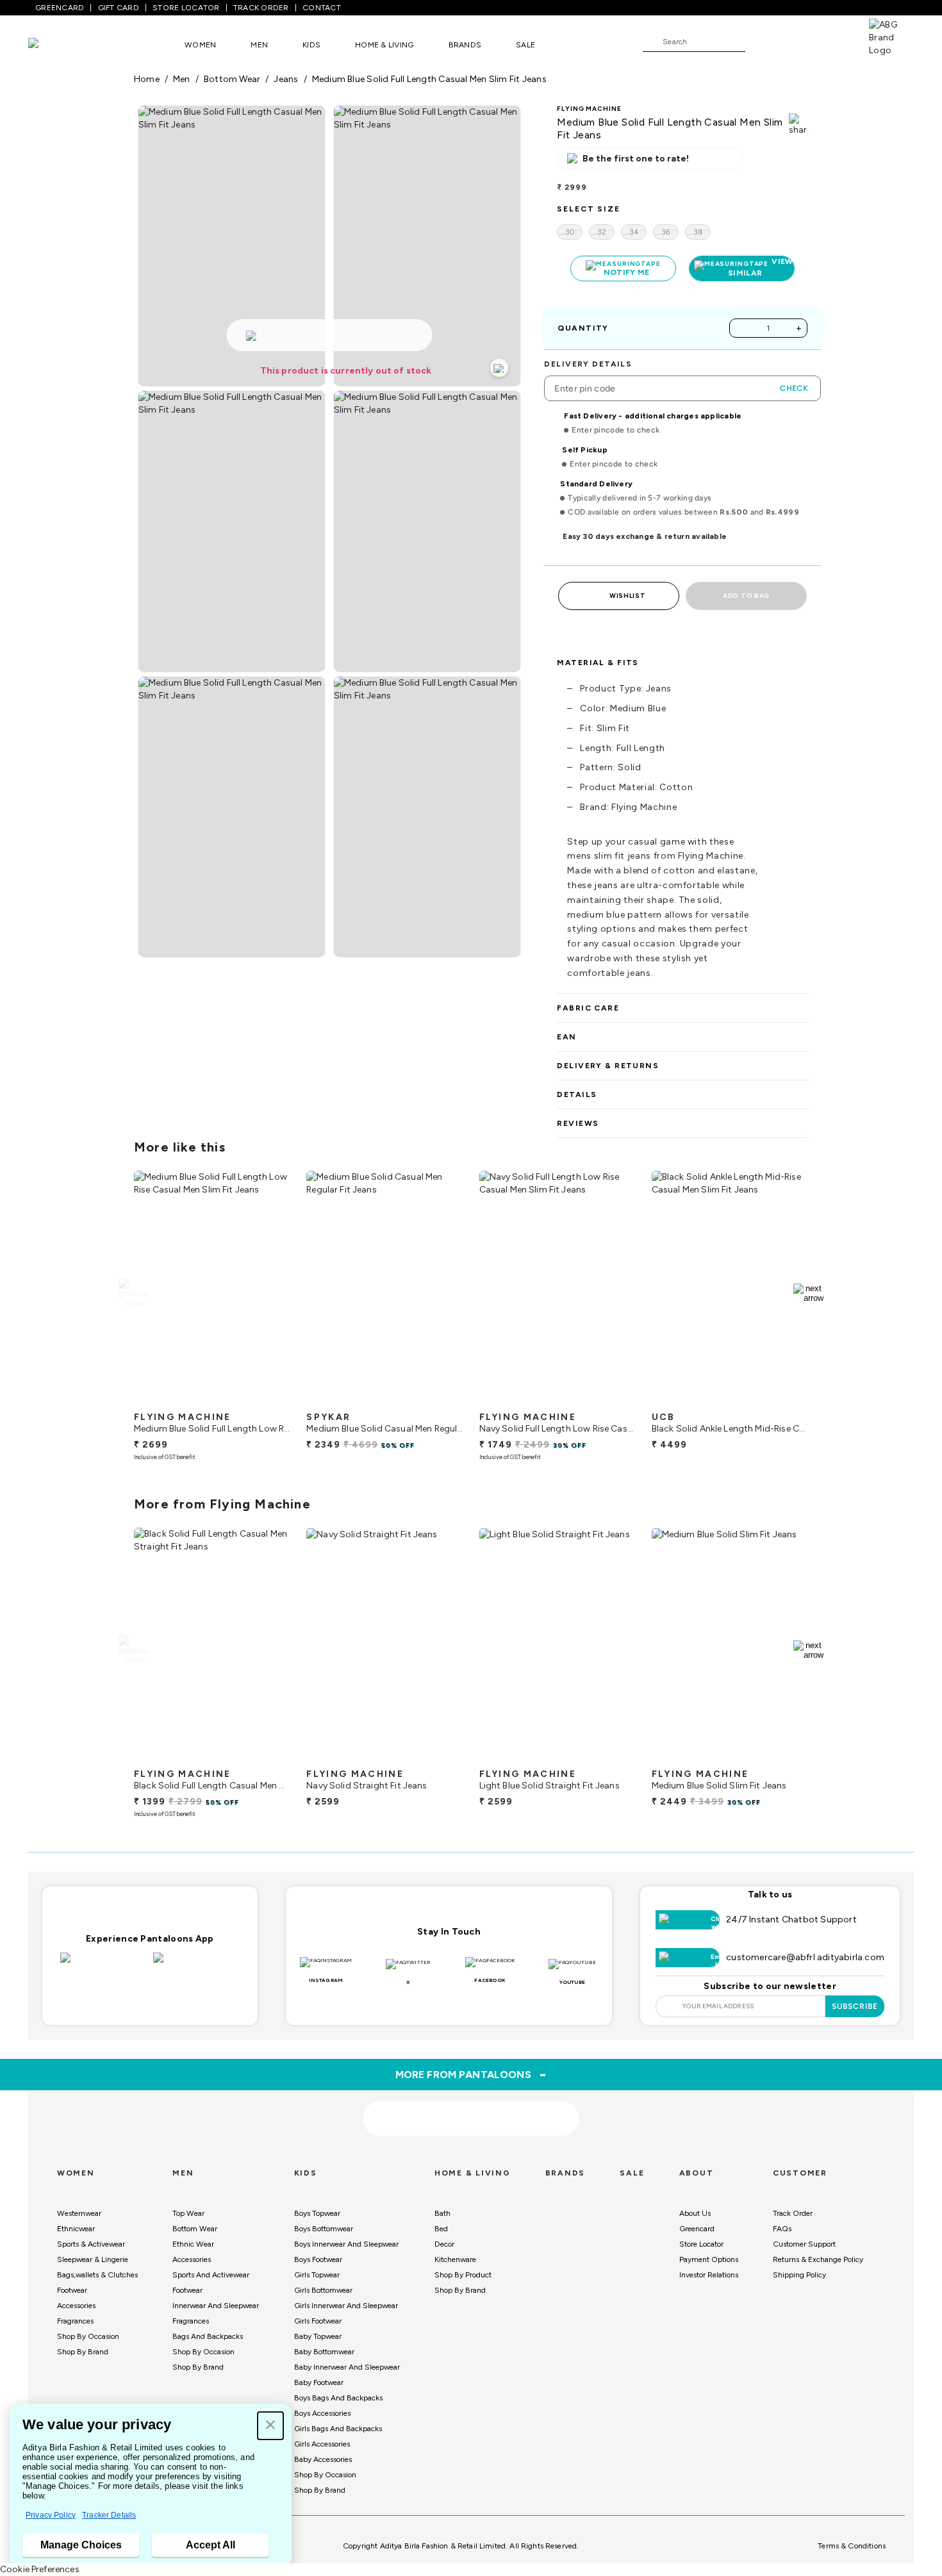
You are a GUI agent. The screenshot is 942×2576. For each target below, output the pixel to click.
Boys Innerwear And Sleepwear (346, 2244)
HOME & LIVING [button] (384, 45)
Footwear (72, 2290)
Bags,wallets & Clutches (97, 2275)
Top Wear (188, 2213)
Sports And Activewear (211, 2275)
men (182, 79)
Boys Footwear (318, 2259)
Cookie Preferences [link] (40, 2569)
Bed (441, 2229)
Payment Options (709, 2259)
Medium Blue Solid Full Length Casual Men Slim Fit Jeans (429, 79)
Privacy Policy (51, 2515)
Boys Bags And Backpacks (338, 2398)
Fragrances (75, 2321)
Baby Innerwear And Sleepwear (347, 2367)
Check (794, 388)
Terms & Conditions (852, 2546)
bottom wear (232, 79)
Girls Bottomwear (323, 2290)
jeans (286, 79)
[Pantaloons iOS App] (103, 1965)
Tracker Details (109, 2515)
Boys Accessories (322, 2413)
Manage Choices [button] (81, 2545)
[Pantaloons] (53, 45)
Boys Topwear (317, 2213)
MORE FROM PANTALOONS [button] (471, 2074)
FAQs (782, 2229)
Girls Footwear (318, 2321)
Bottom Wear (195, 2229)
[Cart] (832, 41)
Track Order (793, 2213)
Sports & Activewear (91, 2244)
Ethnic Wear (193, 2244)
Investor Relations (709, 2275)
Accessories (76, 2306)
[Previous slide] (134, 1293)
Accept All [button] (211, 2545)
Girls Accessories (322, 2444)
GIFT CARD (119, 8)
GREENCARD (60, 8)
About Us (695, 2213)
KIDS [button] (311, 45)
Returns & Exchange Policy (818, 2259)
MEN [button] (259, 45)
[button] (270, 2426)
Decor (444, 2244)
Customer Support (804, 2244)
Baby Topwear (318, 2336)
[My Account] (797, 41)
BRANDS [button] (465, 45)
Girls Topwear (317, 2275)
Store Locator (701, 2244)
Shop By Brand (83, 2352)
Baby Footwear (319, 2382)
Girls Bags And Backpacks (338, 2429)
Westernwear (79, 2213)
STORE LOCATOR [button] (186, 8)
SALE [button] (525, 45)
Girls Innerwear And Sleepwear (346, 2306)
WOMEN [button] (200, 45)
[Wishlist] (761, 42)
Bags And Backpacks (208, 2336)
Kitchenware (455, 2259)
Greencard (697, 2229)
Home (147, 79)
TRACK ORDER (261, 8)
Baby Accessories (323, 2459)
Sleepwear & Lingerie (93, 2259)
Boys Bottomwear (324, 2229)
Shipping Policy (799, 2275)
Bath (442, 2213)
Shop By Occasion (88, 2336)
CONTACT (322, 8)
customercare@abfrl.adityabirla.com (805, 1957)
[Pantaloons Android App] (196, 1965)
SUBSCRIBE (855, 2006)
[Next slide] (808, 1293)
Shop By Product (463, 2275)
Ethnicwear (76, 2229)
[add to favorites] (270, 1400)
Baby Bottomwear (324, 2352)
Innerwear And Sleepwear (216, 2306)
